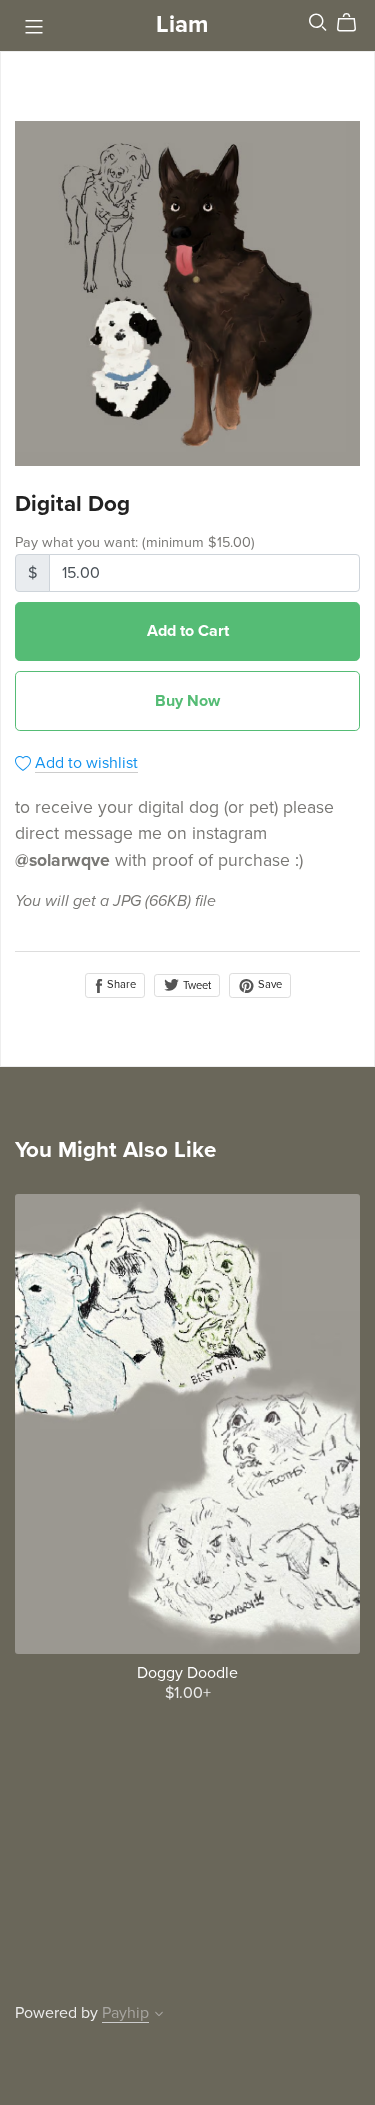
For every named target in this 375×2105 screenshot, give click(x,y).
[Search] (318, 22)
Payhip (125, 2013)
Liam (182, 24)
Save (268, 984)
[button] (159, 2016)
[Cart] (354, 23)
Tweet (195, 985)
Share (120, 984)
